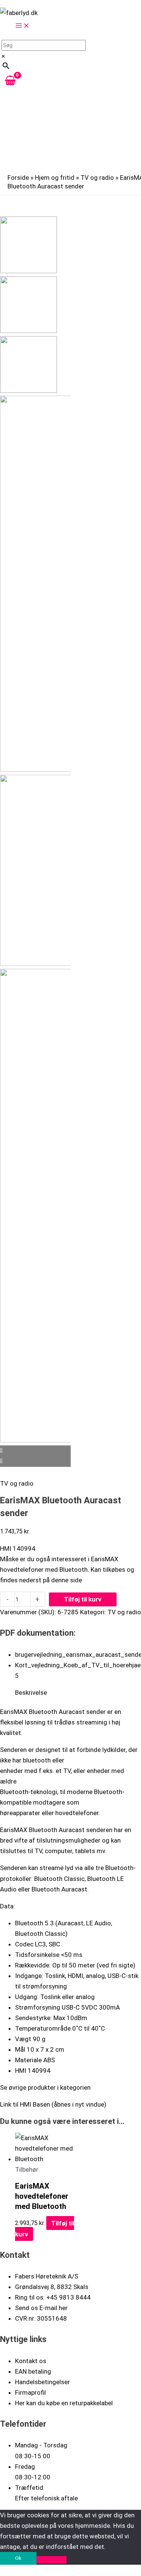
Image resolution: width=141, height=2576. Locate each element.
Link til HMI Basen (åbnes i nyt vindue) (53, 2104)
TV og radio (97, 178)
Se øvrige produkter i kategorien (45, 2087)
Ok (18, 2558)
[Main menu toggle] (23, 26)
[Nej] (52, 2560)
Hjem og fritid (55, 178)
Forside (18, 178)
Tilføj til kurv (83, 1599)
